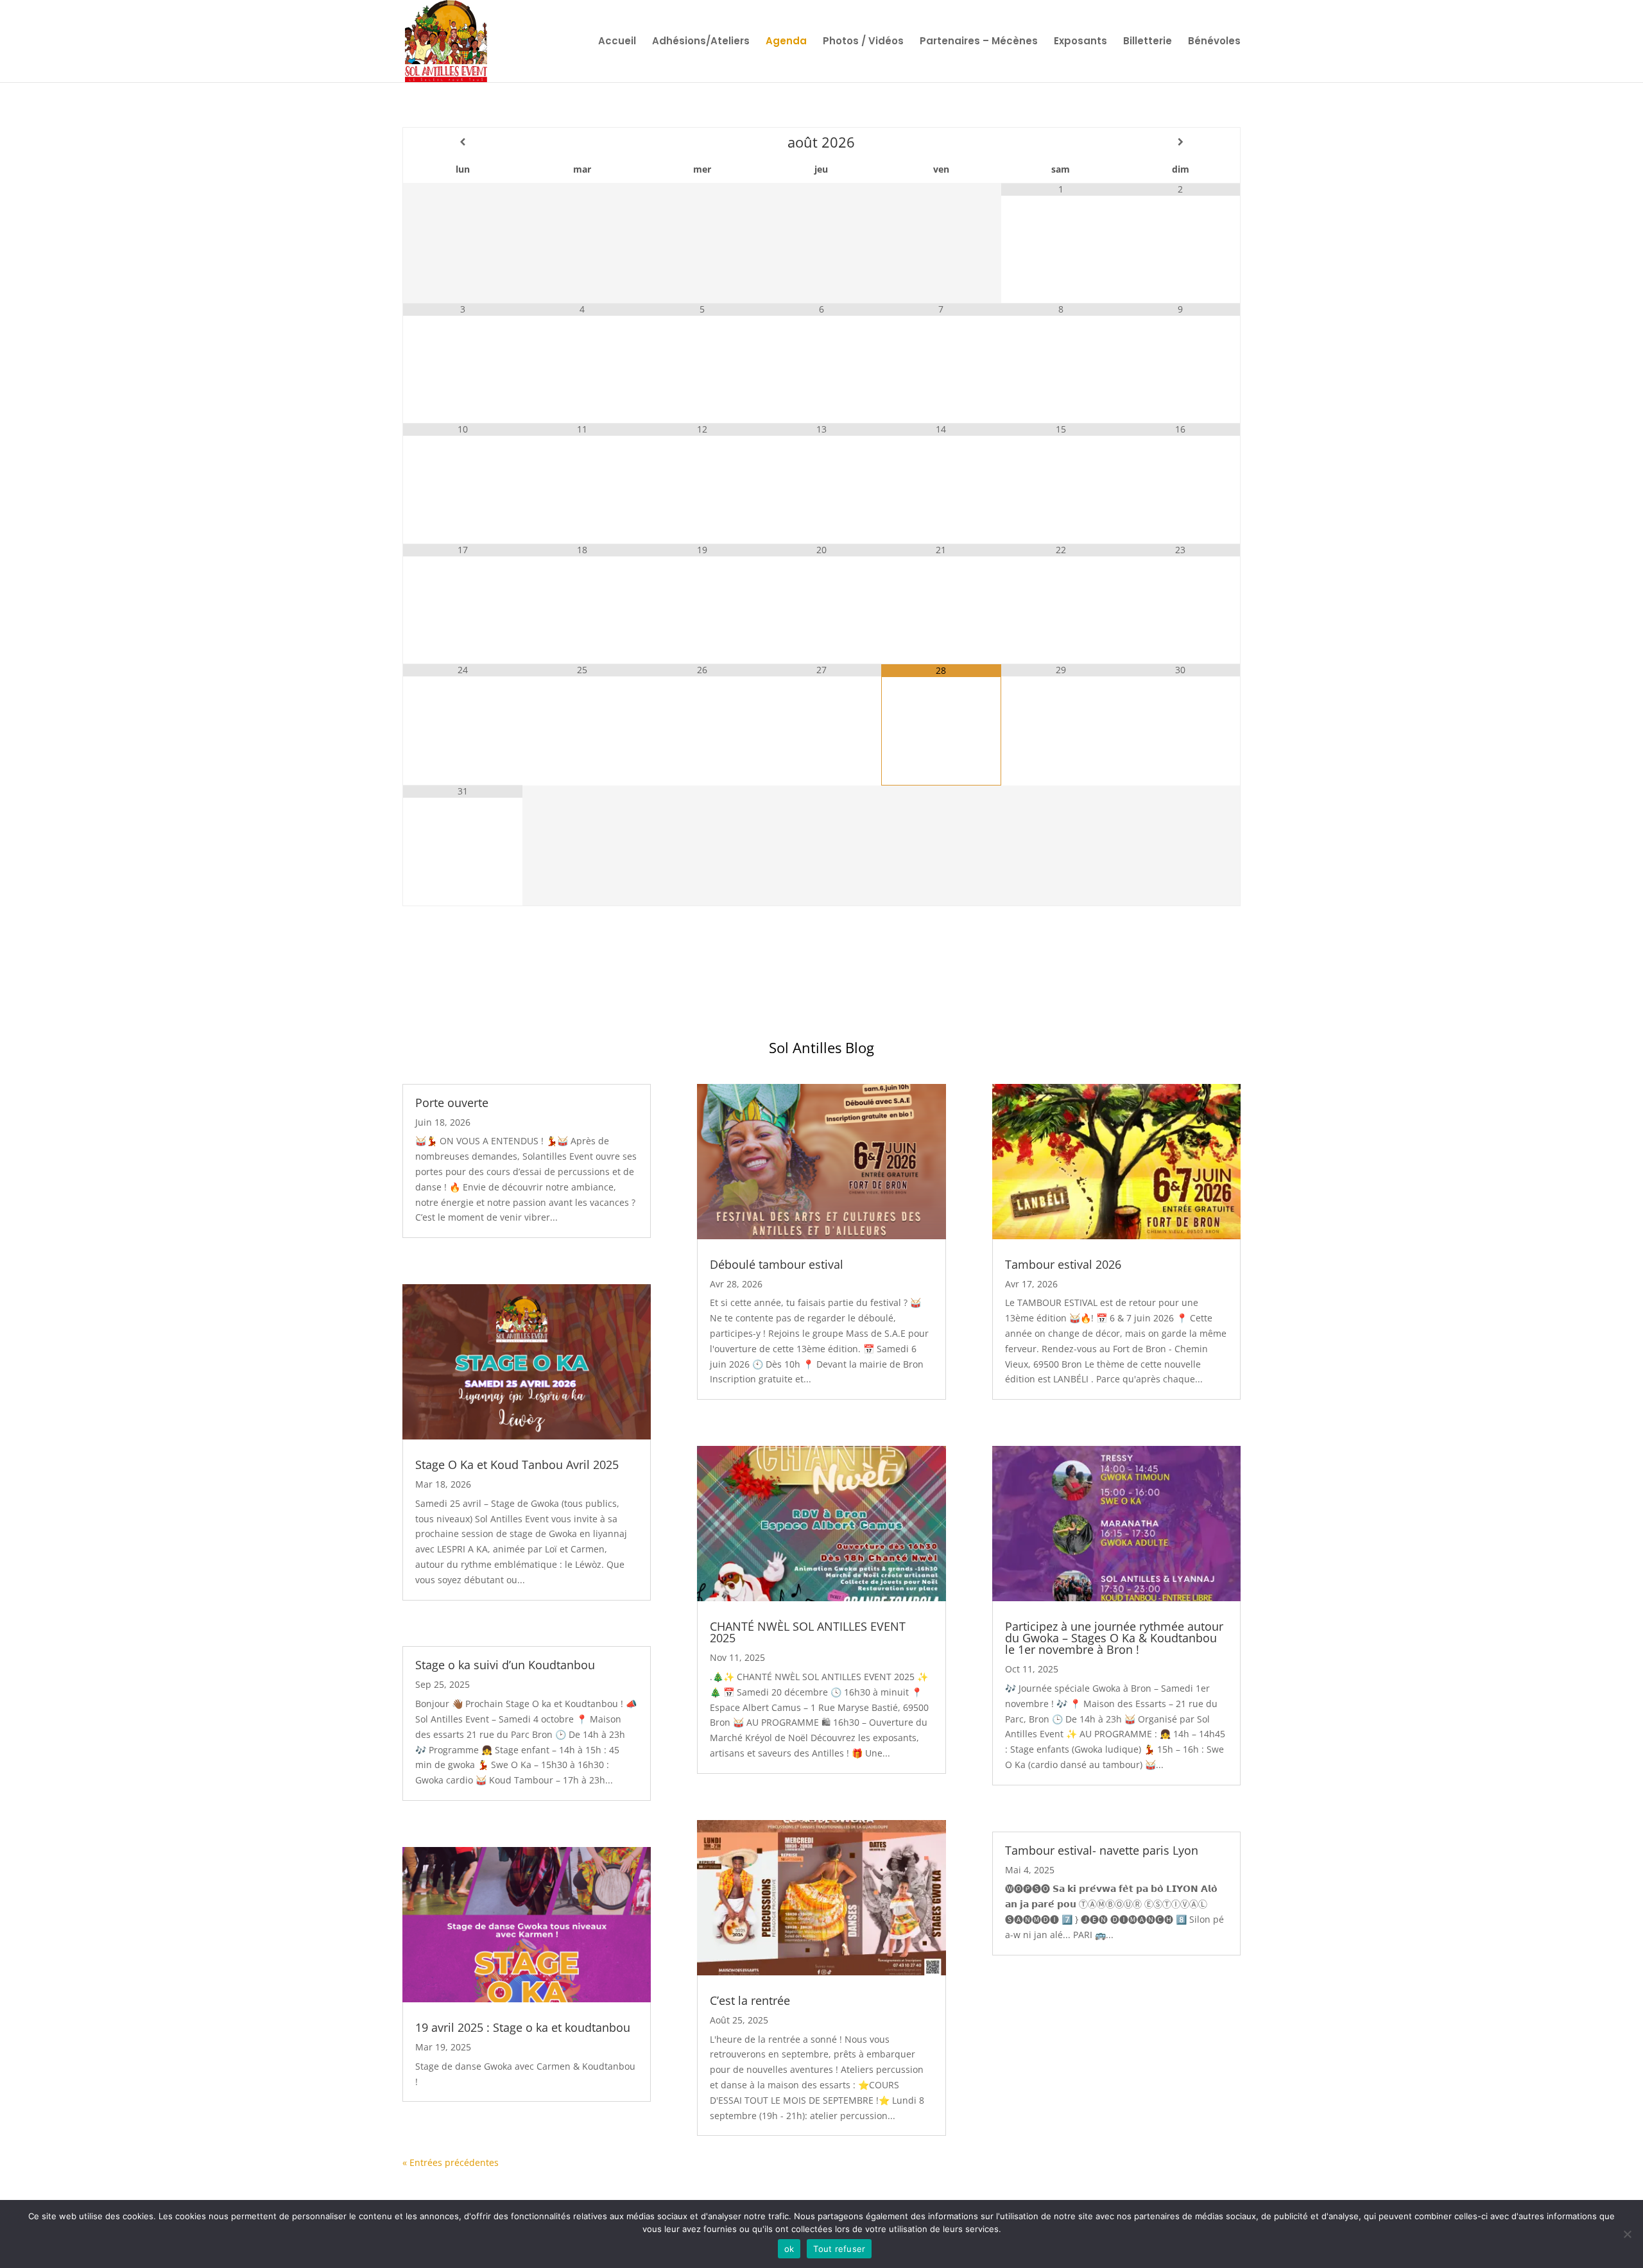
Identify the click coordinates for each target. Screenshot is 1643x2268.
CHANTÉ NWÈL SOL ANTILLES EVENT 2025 (808, 1632)
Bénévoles (1214, 42)
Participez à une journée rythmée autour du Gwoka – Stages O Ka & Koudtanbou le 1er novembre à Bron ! (1114, 1638)
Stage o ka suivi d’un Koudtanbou (505, 1665)
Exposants (1080, 42)
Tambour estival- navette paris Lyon (1102, 1850)
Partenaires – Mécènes (979, 42)
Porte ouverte (452, 1103)
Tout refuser (839, 2249)
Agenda (786, 42)
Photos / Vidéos (863, 42)
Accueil (617, 42)
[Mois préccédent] (463, 142)
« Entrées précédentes (451, 2162)
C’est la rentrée (750, 2000)
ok (789, 2249)
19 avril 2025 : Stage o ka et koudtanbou (523, 2027)
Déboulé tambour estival (777, 1264)
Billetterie (1148, 42)
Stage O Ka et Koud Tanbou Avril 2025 (517, 1465)
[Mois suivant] (1180, 142)
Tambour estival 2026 (1063, 1264)
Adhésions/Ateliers (701, 42)
